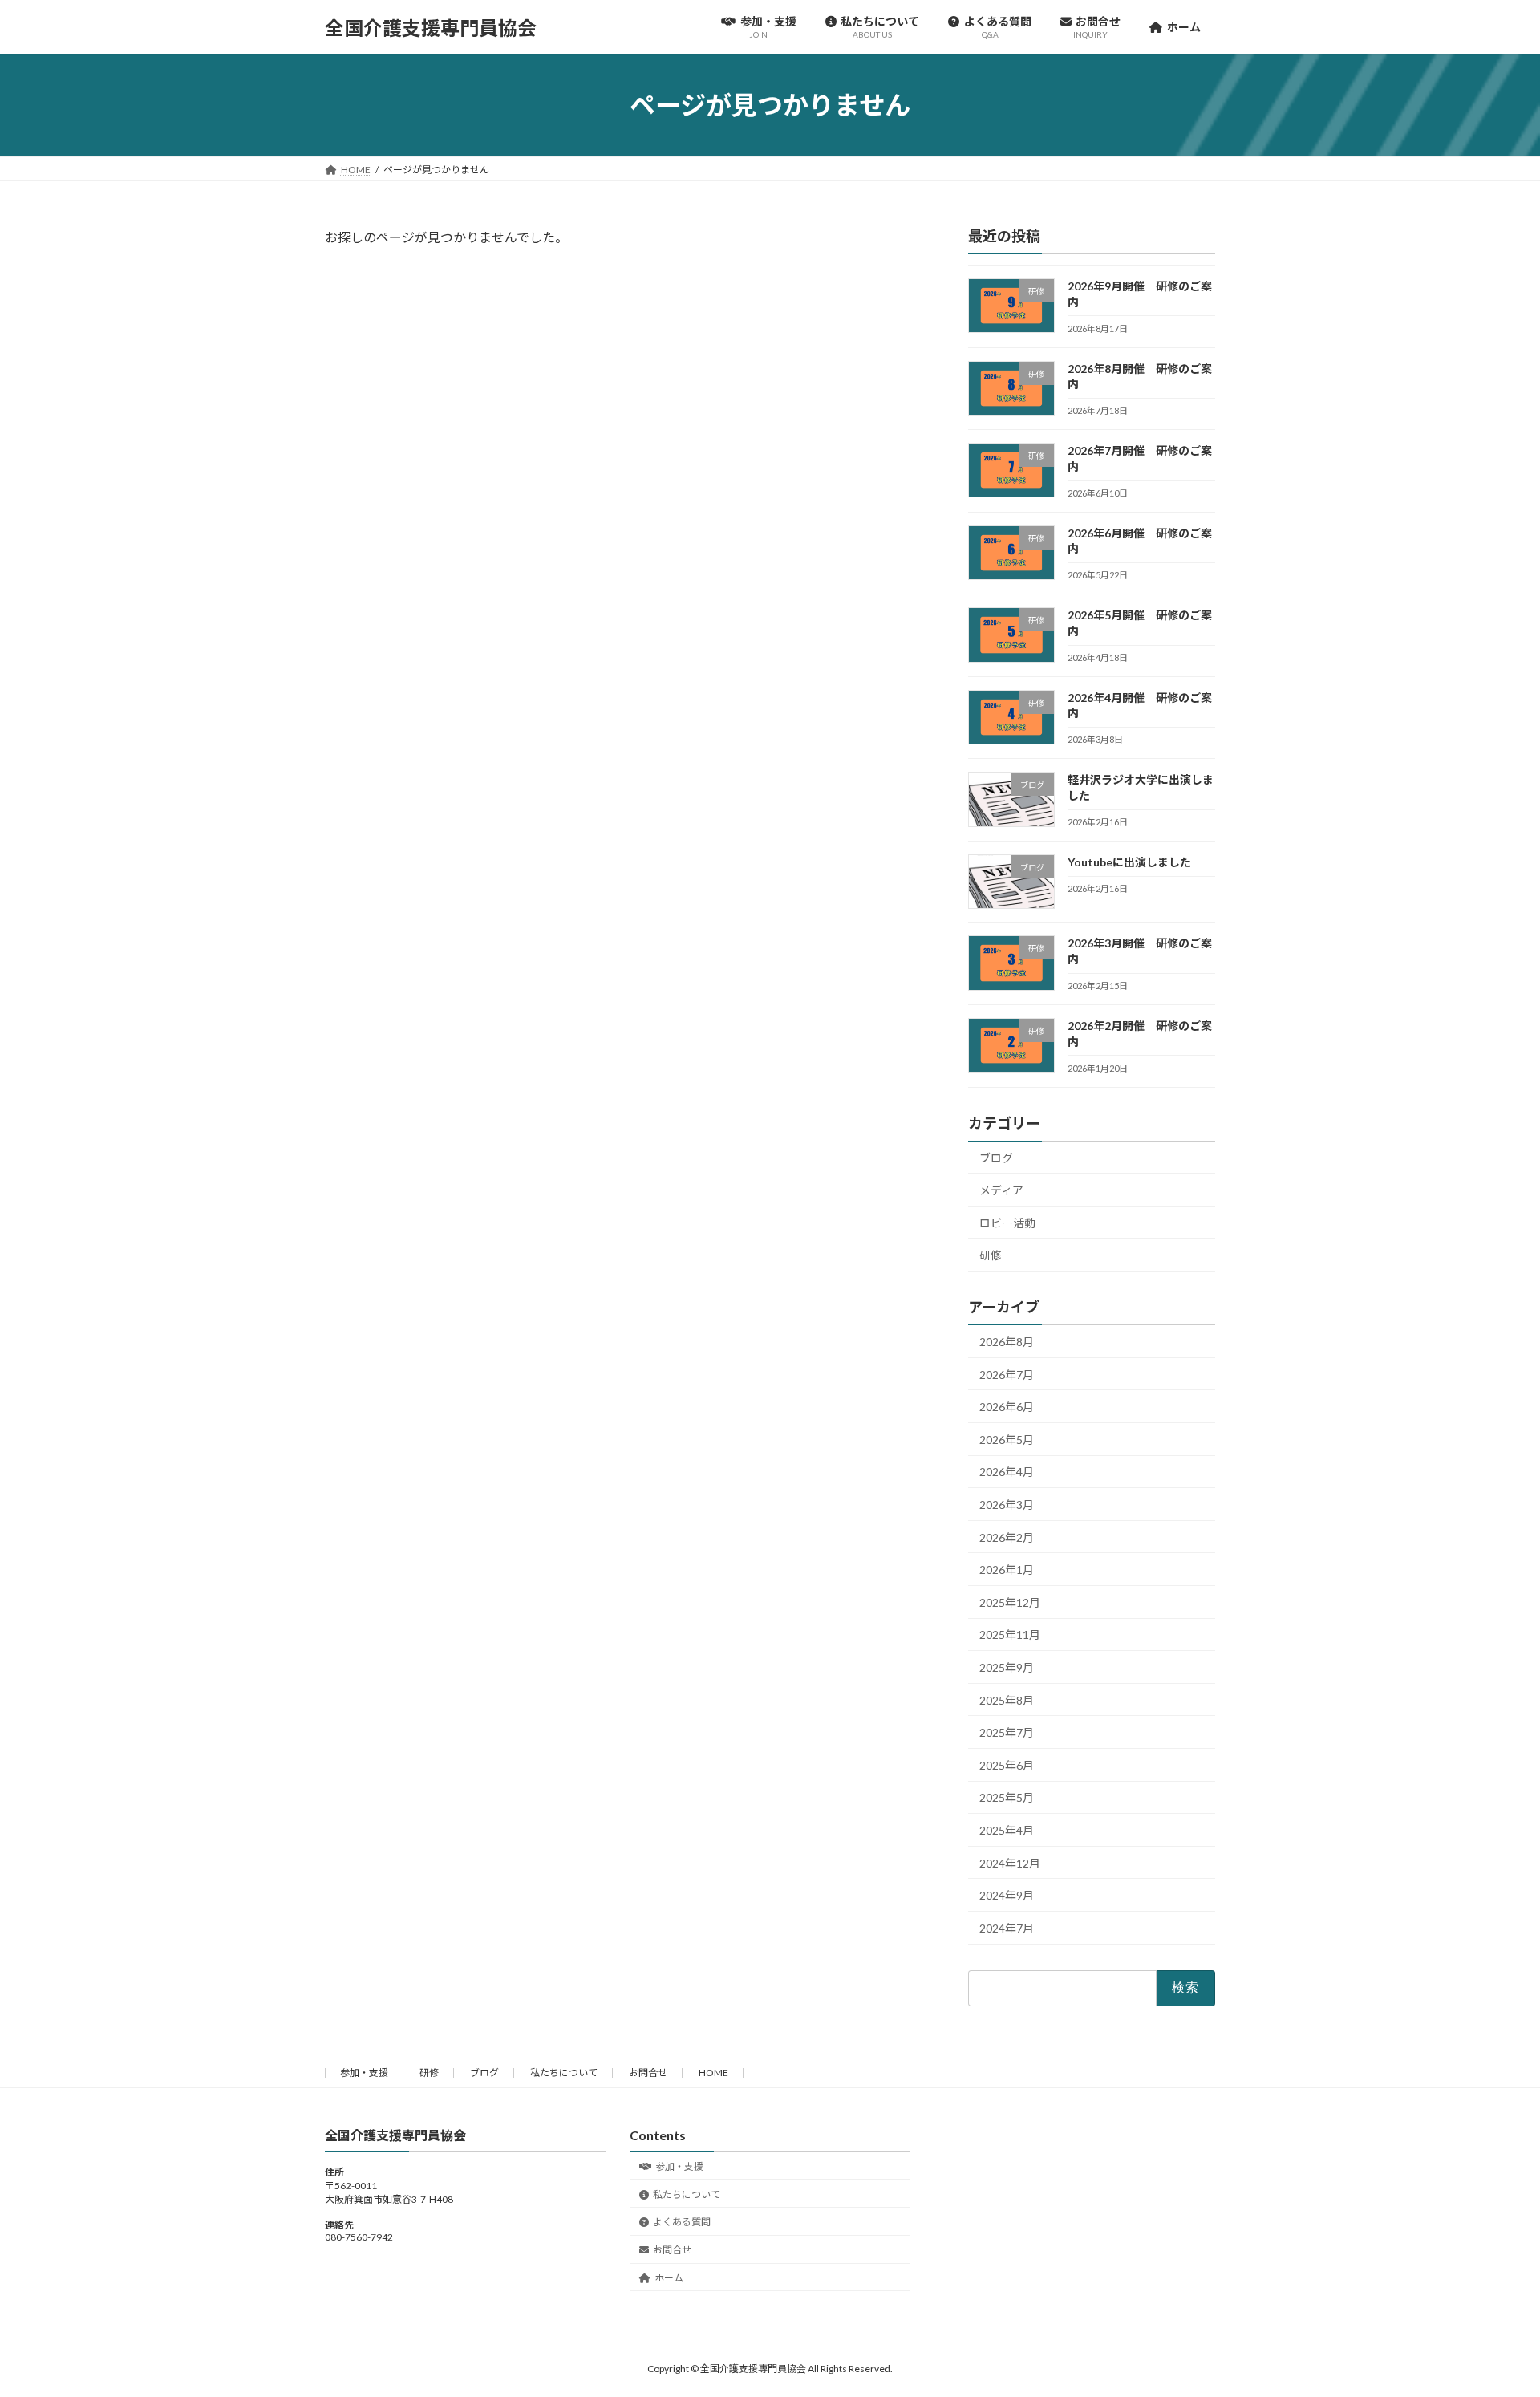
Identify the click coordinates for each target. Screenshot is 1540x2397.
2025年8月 (1007, 1700)
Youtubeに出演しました (1129, 862)
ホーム (669, 2278)
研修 (991, 1255)
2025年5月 (1007, 1798)
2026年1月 (1007, 1570)
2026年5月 (1007, 1440)
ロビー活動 (1007, 1223)
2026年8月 (1007, 1342)
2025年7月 (1007, 1732)
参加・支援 (364, 2073)
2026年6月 (1007, 1407)
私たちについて (564, 2073)
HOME (713, 2073)
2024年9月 (1007, 1895)
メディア (1001, 1190)
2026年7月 (1007, 1375)
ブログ (996, 1158)
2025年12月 (1010, 1602)
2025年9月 (1007, 1667)
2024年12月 (1010, 1863)
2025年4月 (1007, 1830)
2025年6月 (1007, 1765)
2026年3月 (1007, 1505)
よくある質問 (682, 2223)
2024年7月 (1007, 1928)
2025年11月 (1010, 1635)
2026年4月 (1007, 1472)
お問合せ (648, 2073)
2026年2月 (1007, 1537)
